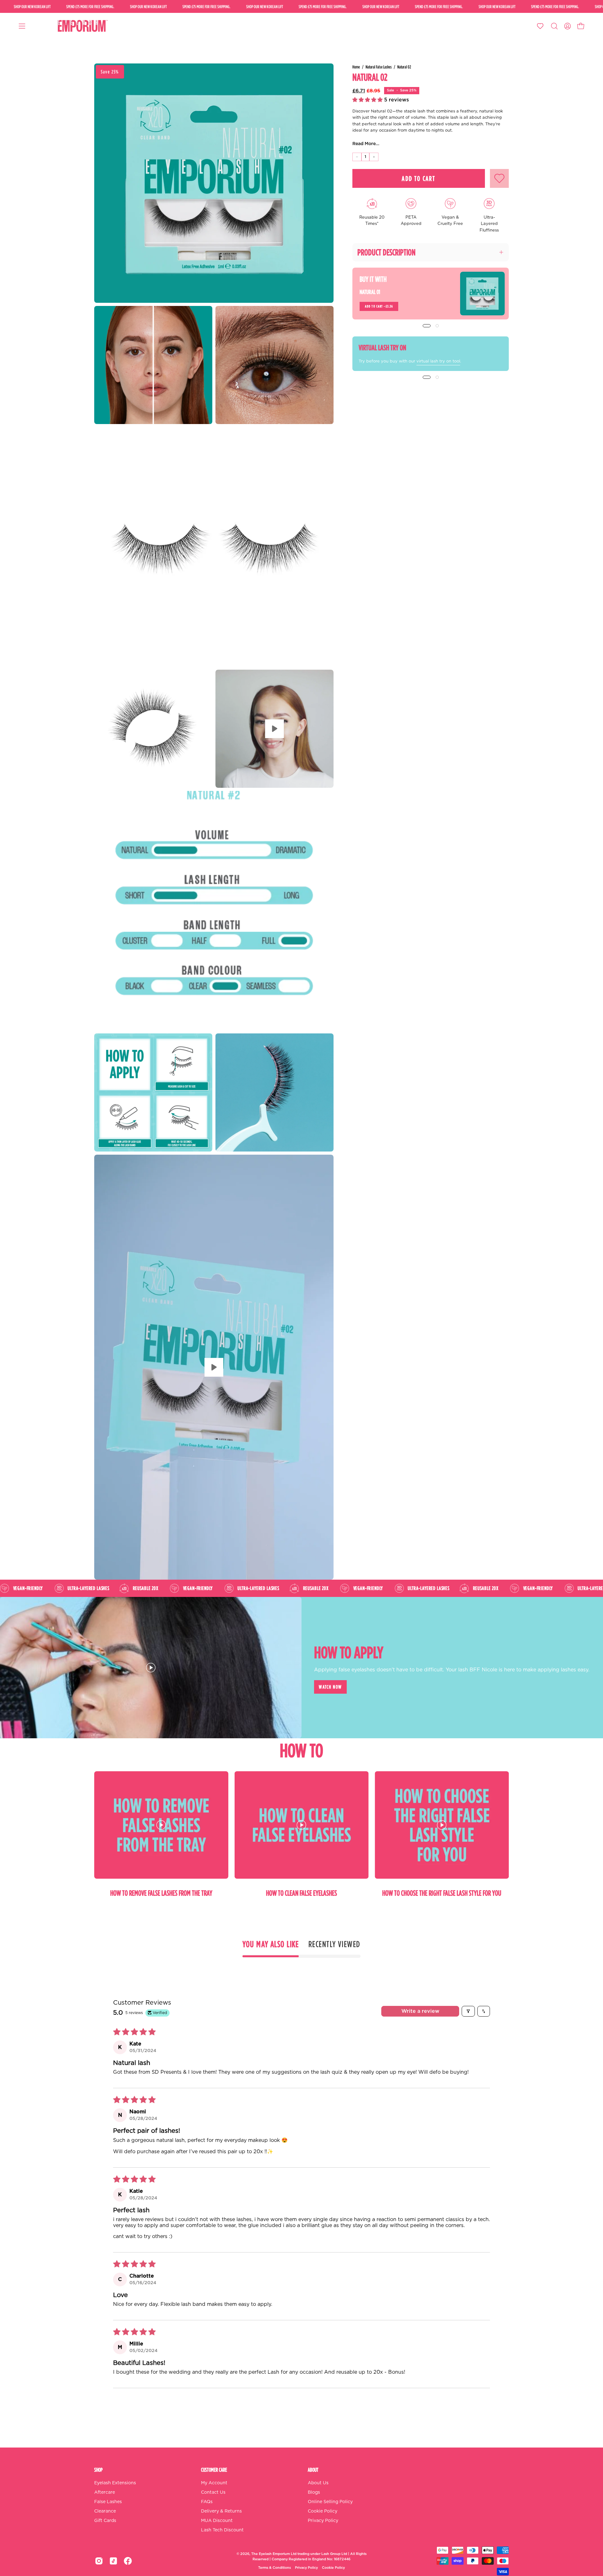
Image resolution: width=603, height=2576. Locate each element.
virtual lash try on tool (438, 361)
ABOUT (313, 2470)
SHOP (98, 2470)
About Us (318, 2483)
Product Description (386, 252)
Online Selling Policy (330, 2502)
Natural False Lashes (379, 67)
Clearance (105, 2511)
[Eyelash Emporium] (82, 26)
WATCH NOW (330, 1687)
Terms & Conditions (274, 2568)
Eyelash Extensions (115, 2483)
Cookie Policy (323, 2511)
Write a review (420, 2011)
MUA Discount (217, 2521)
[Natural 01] (482, 294)
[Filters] (468, 2011)
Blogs (314, 2492)
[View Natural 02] (274, 729)
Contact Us (213, 2492)
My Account (214, 2483)
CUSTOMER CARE (214, 2470)
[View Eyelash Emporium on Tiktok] (113, 2561)
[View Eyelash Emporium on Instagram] (99, 2561)
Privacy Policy (323, 2521)
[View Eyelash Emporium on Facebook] (128, 2561)
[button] (554, 26)
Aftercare (105, 2492)
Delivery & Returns (221, 2511)
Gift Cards (105, 2521)
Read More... (366, 144)
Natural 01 (370, 292)
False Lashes (108, 2502)
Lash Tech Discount (222, 2530)
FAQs (207, 2502)
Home (356, 67)
